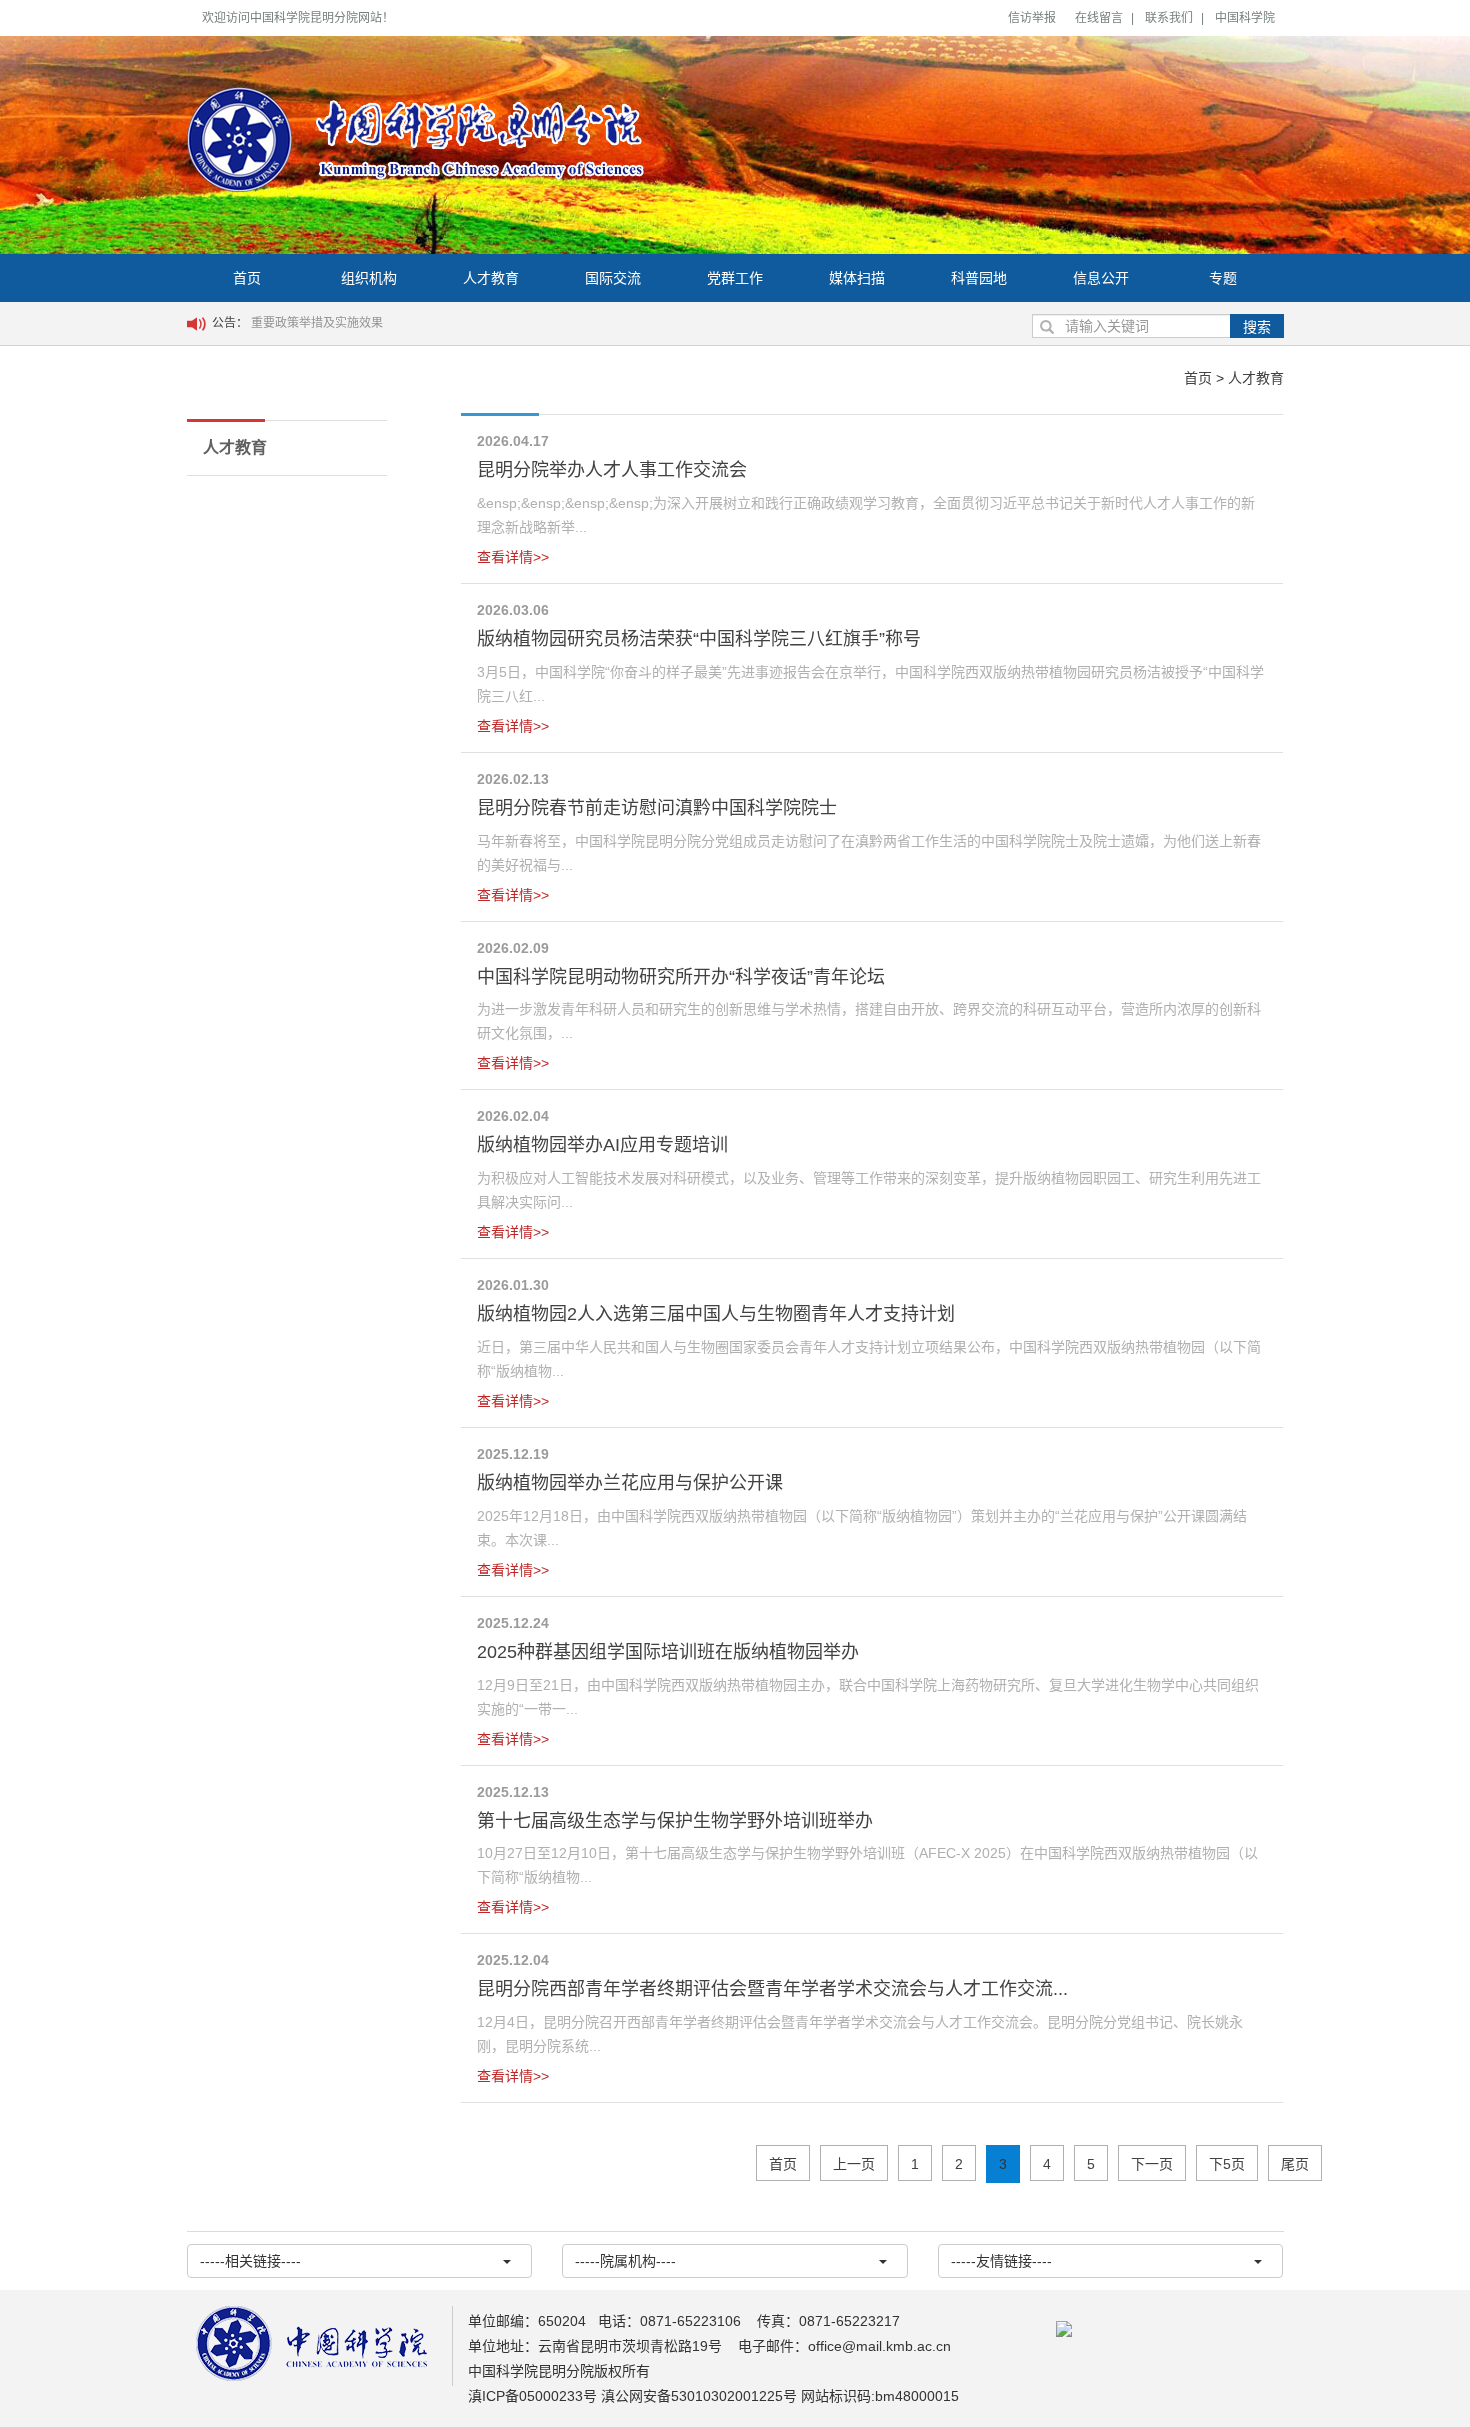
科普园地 (979, 278)
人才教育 (491, 278)
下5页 (1227, 2164)
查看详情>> (513, 557)
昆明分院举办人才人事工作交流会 (612, 470)
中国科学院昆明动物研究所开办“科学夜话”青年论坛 (681, 977)
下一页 (1152, 2164)
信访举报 (1032, 18)
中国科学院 (1245, 18)
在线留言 (1099, 18)
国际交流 (613, 278)
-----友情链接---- (1001, 2261)
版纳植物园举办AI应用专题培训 (602, 1145)
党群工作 (735, 278)
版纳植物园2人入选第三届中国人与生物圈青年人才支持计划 (716, 1314)
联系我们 (1169, 18)
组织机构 (369, 278)
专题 (1223, 278)
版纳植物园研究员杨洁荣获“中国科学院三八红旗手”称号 (699, 639)
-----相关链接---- (250, 2261)
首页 (247, 278)
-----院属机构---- (625, 2261)
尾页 (1295, 2164)
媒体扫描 (857, 278)
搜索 (1257, 327)
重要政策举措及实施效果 (317, 323)
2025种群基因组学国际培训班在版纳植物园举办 (668, 1652)
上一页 (854, 2164)
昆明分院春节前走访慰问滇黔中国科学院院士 (657, 808)
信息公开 (1101, 278)
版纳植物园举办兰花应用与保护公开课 (630, 1483)
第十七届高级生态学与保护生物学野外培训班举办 (675, 1821)
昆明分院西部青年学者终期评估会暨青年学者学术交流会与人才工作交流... (772, 1989)
